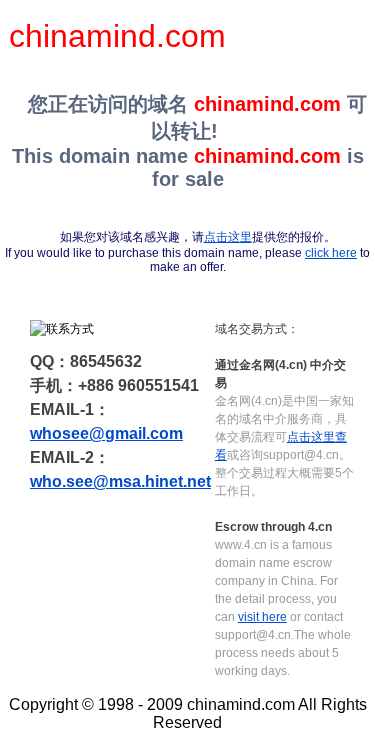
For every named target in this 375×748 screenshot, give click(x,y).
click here (331, 253)
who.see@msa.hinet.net (120, 481)
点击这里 (228, 237)
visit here (262, 617)
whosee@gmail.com (106, 433)
